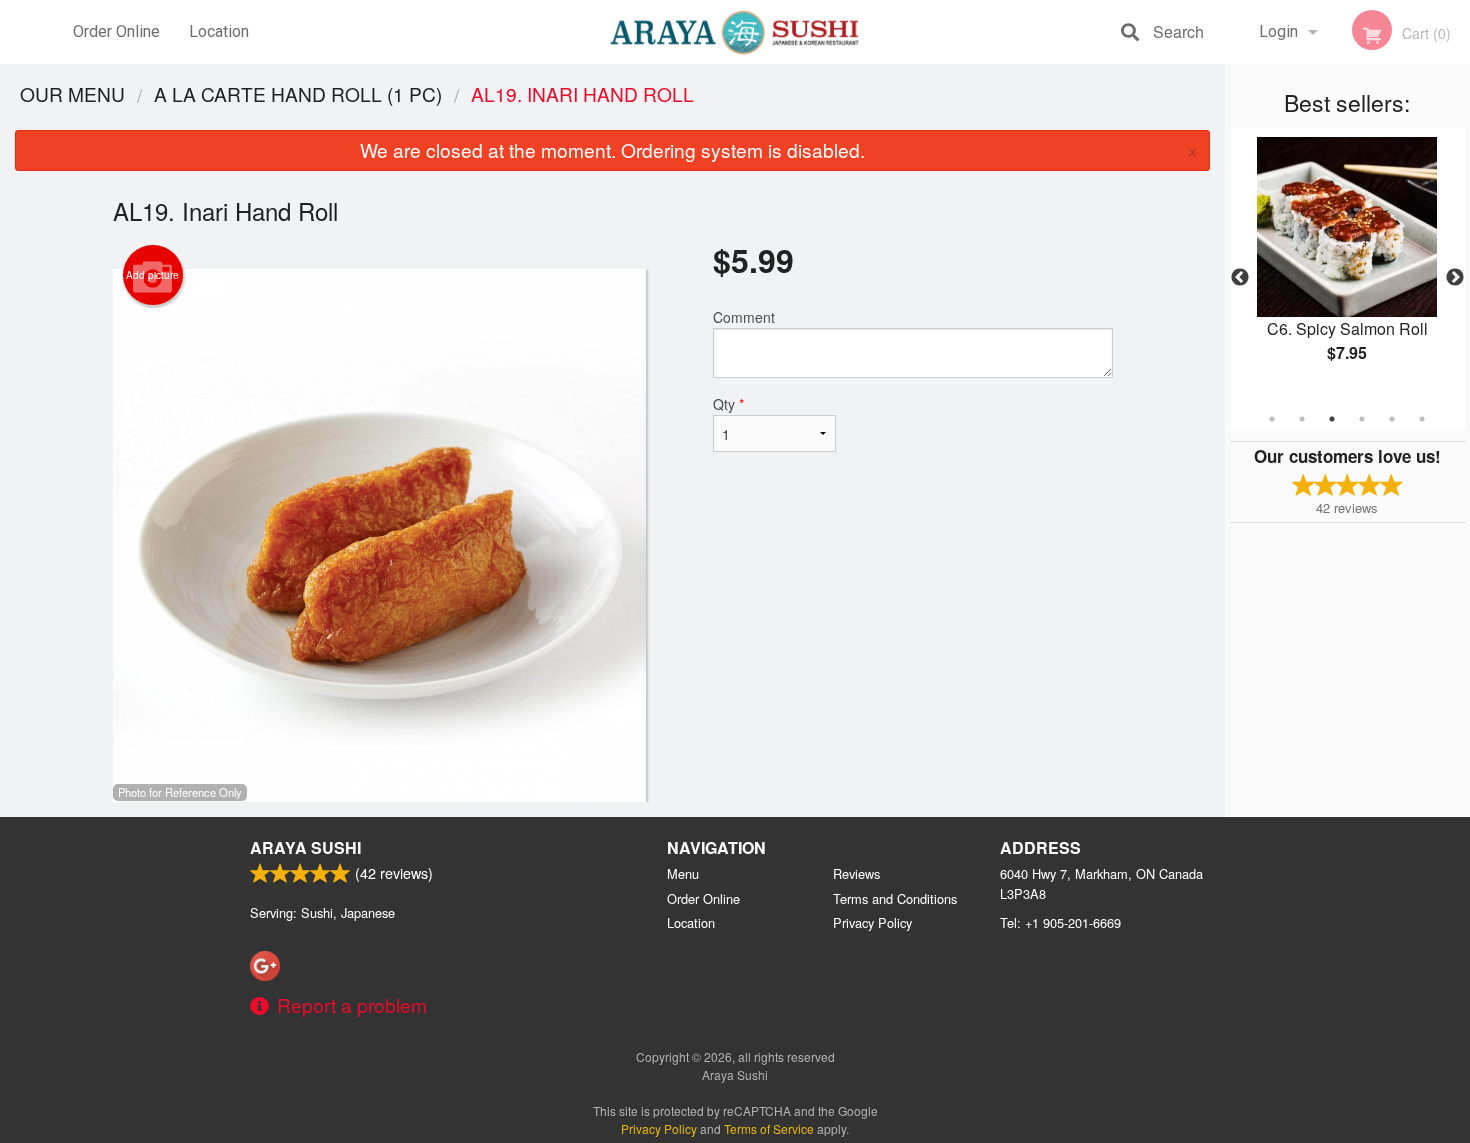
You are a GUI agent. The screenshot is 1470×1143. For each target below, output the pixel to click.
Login (1278, 31)
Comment (744, 317)
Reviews (856, 873)
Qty (728, 404)
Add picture (152, 275)
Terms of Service (769, 1128)
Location (219, 31)
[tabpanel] (1347, 266)
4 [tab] (1362, 419)
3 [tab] (1332, 419)
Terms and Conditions (895, 898)
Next (1455, 278)
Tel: (1060, 922)
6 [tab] (1422, 419)
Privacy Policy (872, 922)
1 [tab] (1272, 419)
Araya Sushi (305, 847)
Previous (1240, 278)
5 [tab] (1392, 419)
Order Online (116, 31)
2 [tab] (1302, 419)
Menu (683, 873)
